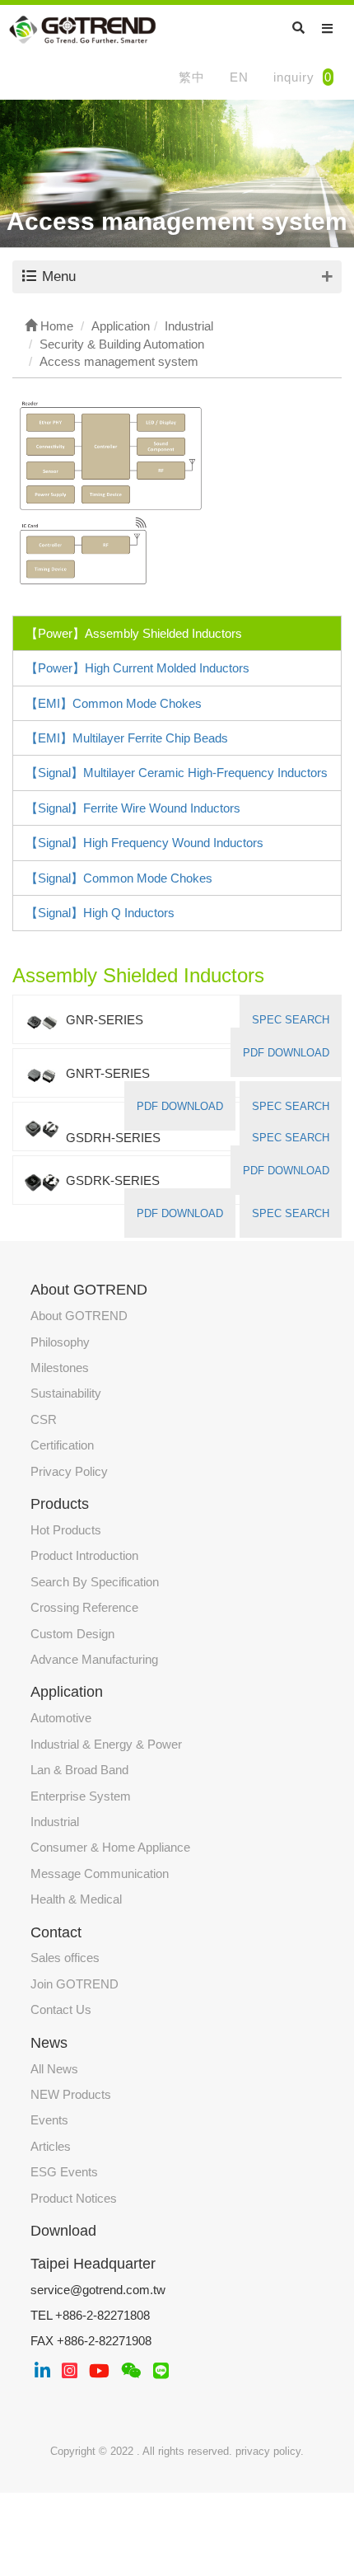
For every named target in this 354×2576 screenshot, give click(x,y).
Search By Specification (95, 1582)
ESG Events (64, 2172)
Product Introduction (84, 1555)
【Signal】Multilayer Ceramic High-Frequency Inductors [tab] (177, 773)
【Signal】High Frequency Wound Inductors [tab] (144, 843)
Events (49, 2120)
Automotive (61, 1718)
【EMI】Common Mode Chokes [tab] (114, 703)
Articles (51, 2146)
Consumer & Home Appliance (110, 1847)
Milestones (60, 1368)
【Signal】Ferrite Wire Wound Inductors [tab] (133, 808)
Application (67, 1692)
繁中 (192, 77)
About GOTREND (79, 1316)
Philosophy (60, 1342)
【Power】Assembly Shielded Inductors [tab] (134, 633)
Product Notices (74, 2198)
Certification (62, 1445)
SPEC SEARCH (291, 1020)
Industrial (55, 1822)
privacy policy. (270, 2451)
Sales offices (65, 1958)
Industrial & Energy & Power (106, 1744)
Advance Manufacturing (94, 1659)
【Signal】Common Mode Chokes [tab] (119, 878)
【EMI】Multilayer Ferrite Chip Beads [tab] (127, 738)
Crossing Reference (84, 1607)
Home (55, 326)
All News (54, 2069)
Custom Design (72, 1634)
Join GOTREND (75, 1984)
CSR (44, 1419)
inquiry (303, 77)
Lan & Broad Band (79, 1770)
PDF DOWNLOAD (286, 1053)
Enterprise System (81, 1796)
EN (239, 77)
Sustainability (66, 1393)
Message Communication (100, 1873)
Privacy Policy (69, 1471)
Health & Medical (76, 1899)
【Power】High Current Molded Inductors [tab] (137, 668)
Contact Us (61, 2009)
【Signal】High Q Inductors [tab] (100, 913)
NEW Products (71, 2094)
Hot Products (66, 1530)
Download (63, 2231)
